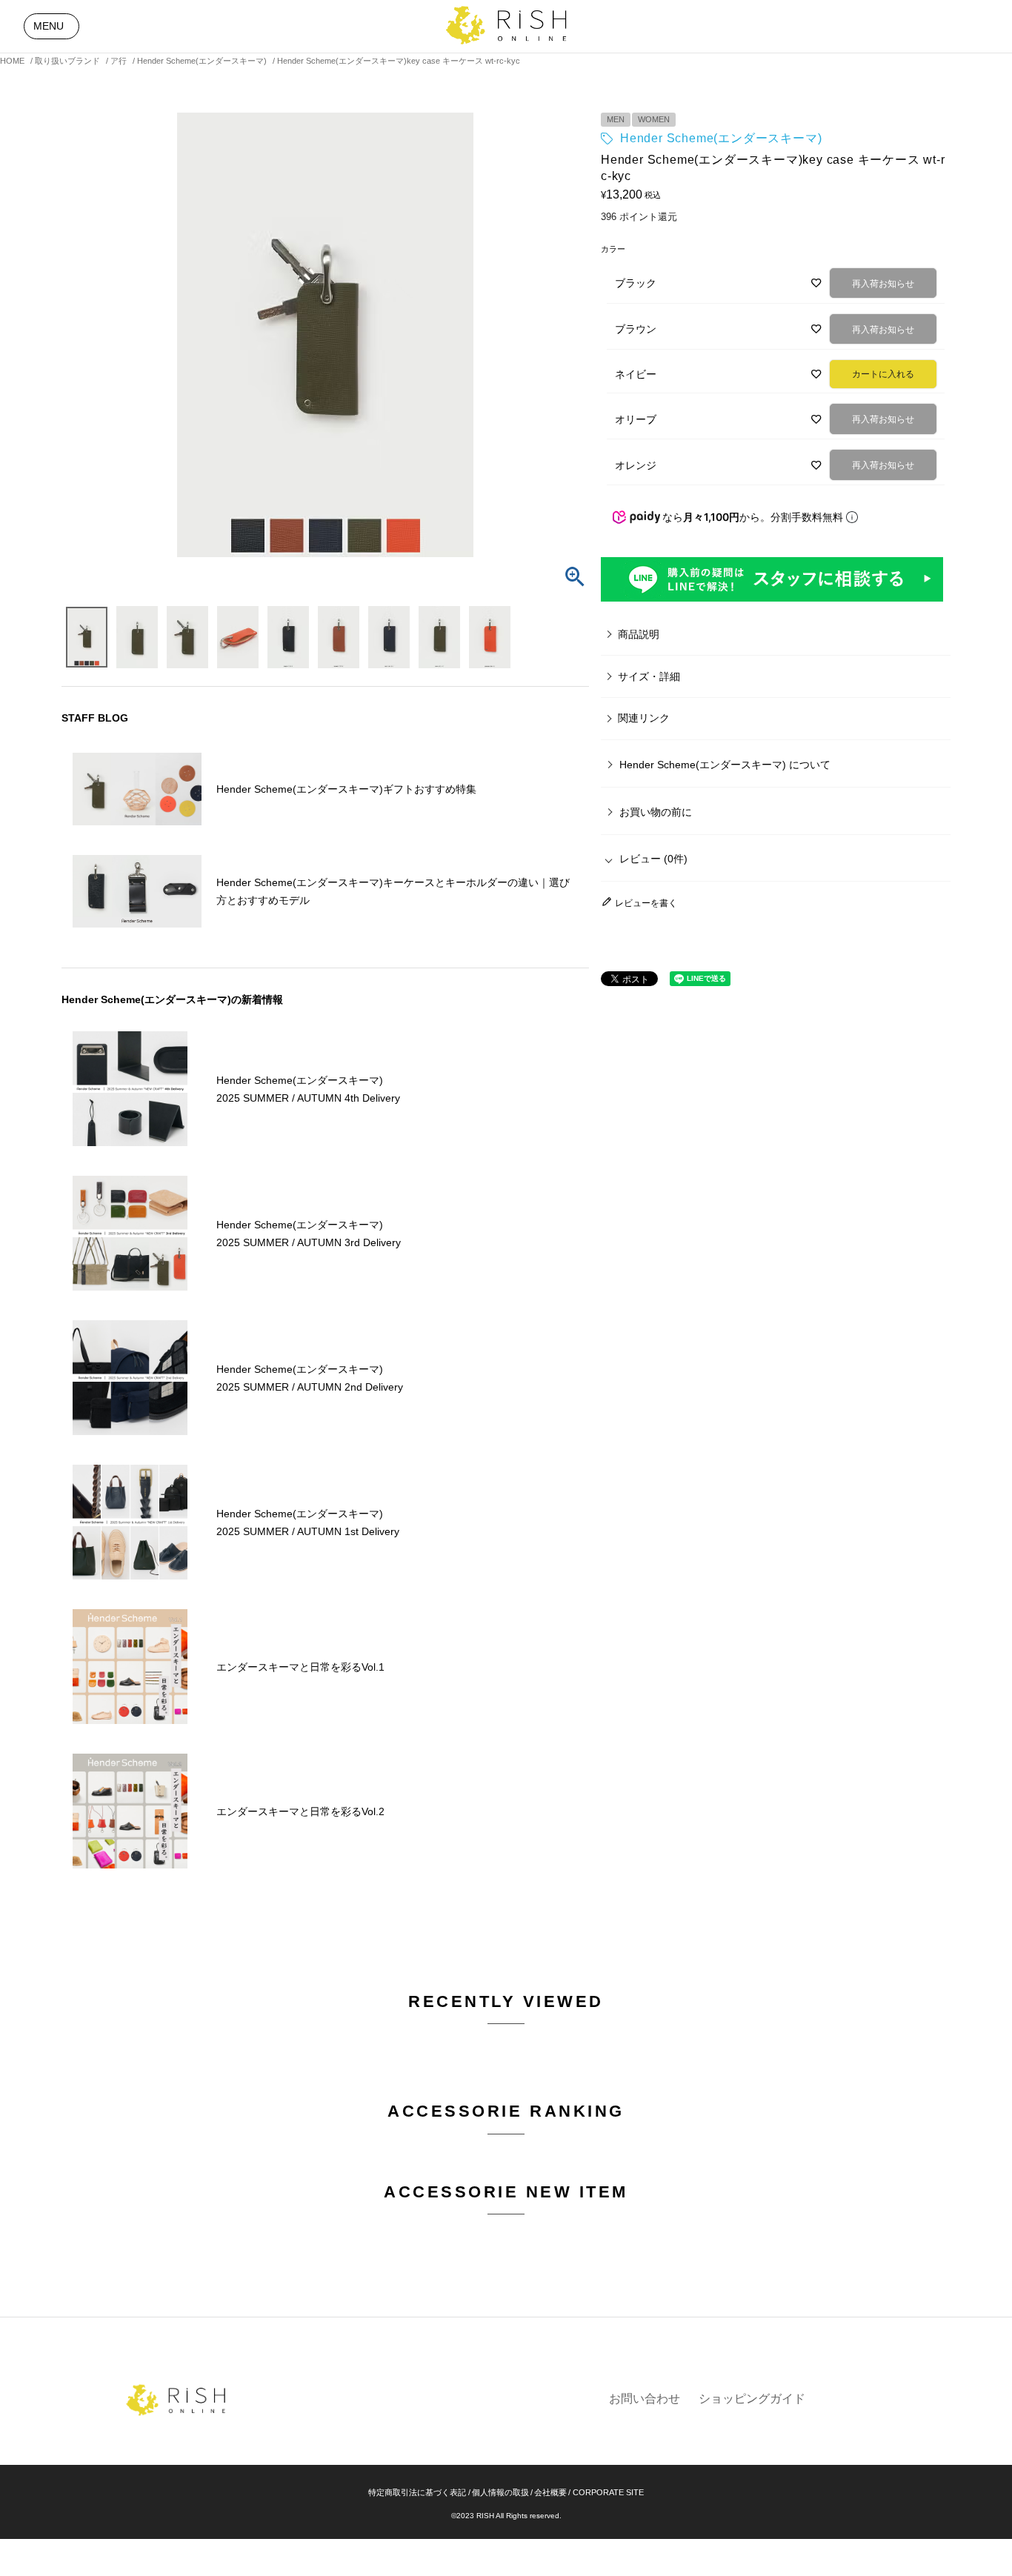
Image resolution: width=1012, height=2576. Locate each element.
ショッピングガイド (752, 2399)
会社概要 (550, 2492)
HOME (12, 61)
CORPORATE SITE (608, 2492)
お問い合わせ (645, 2399)
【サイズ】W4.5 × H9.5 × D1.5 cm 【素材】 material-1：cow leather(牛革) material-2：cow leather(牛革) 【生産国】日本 (676, 684)
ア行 (119, 61)
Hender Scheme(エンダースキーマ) (202, 61)
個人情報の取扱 (500, 2492)
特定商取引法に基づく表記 (417, 2492)
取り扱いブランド (67, 61)
